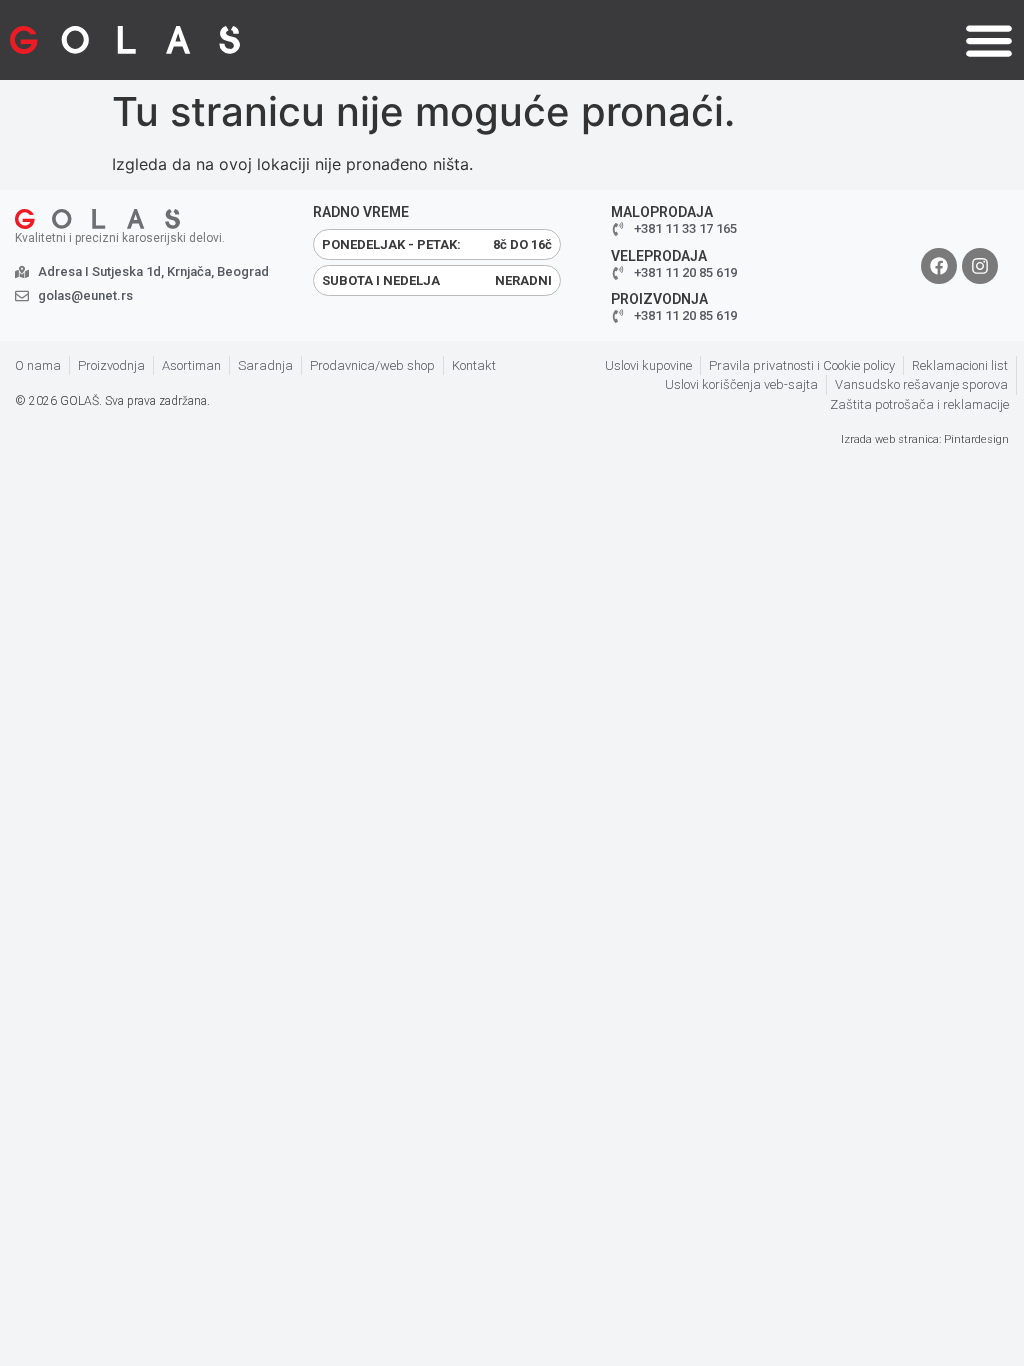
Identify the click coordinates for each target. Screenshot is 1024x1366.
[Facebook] (939, 266)
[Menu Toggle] (989, 40)
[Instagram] (980, 266)
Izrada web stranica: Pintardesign (925, 439)
